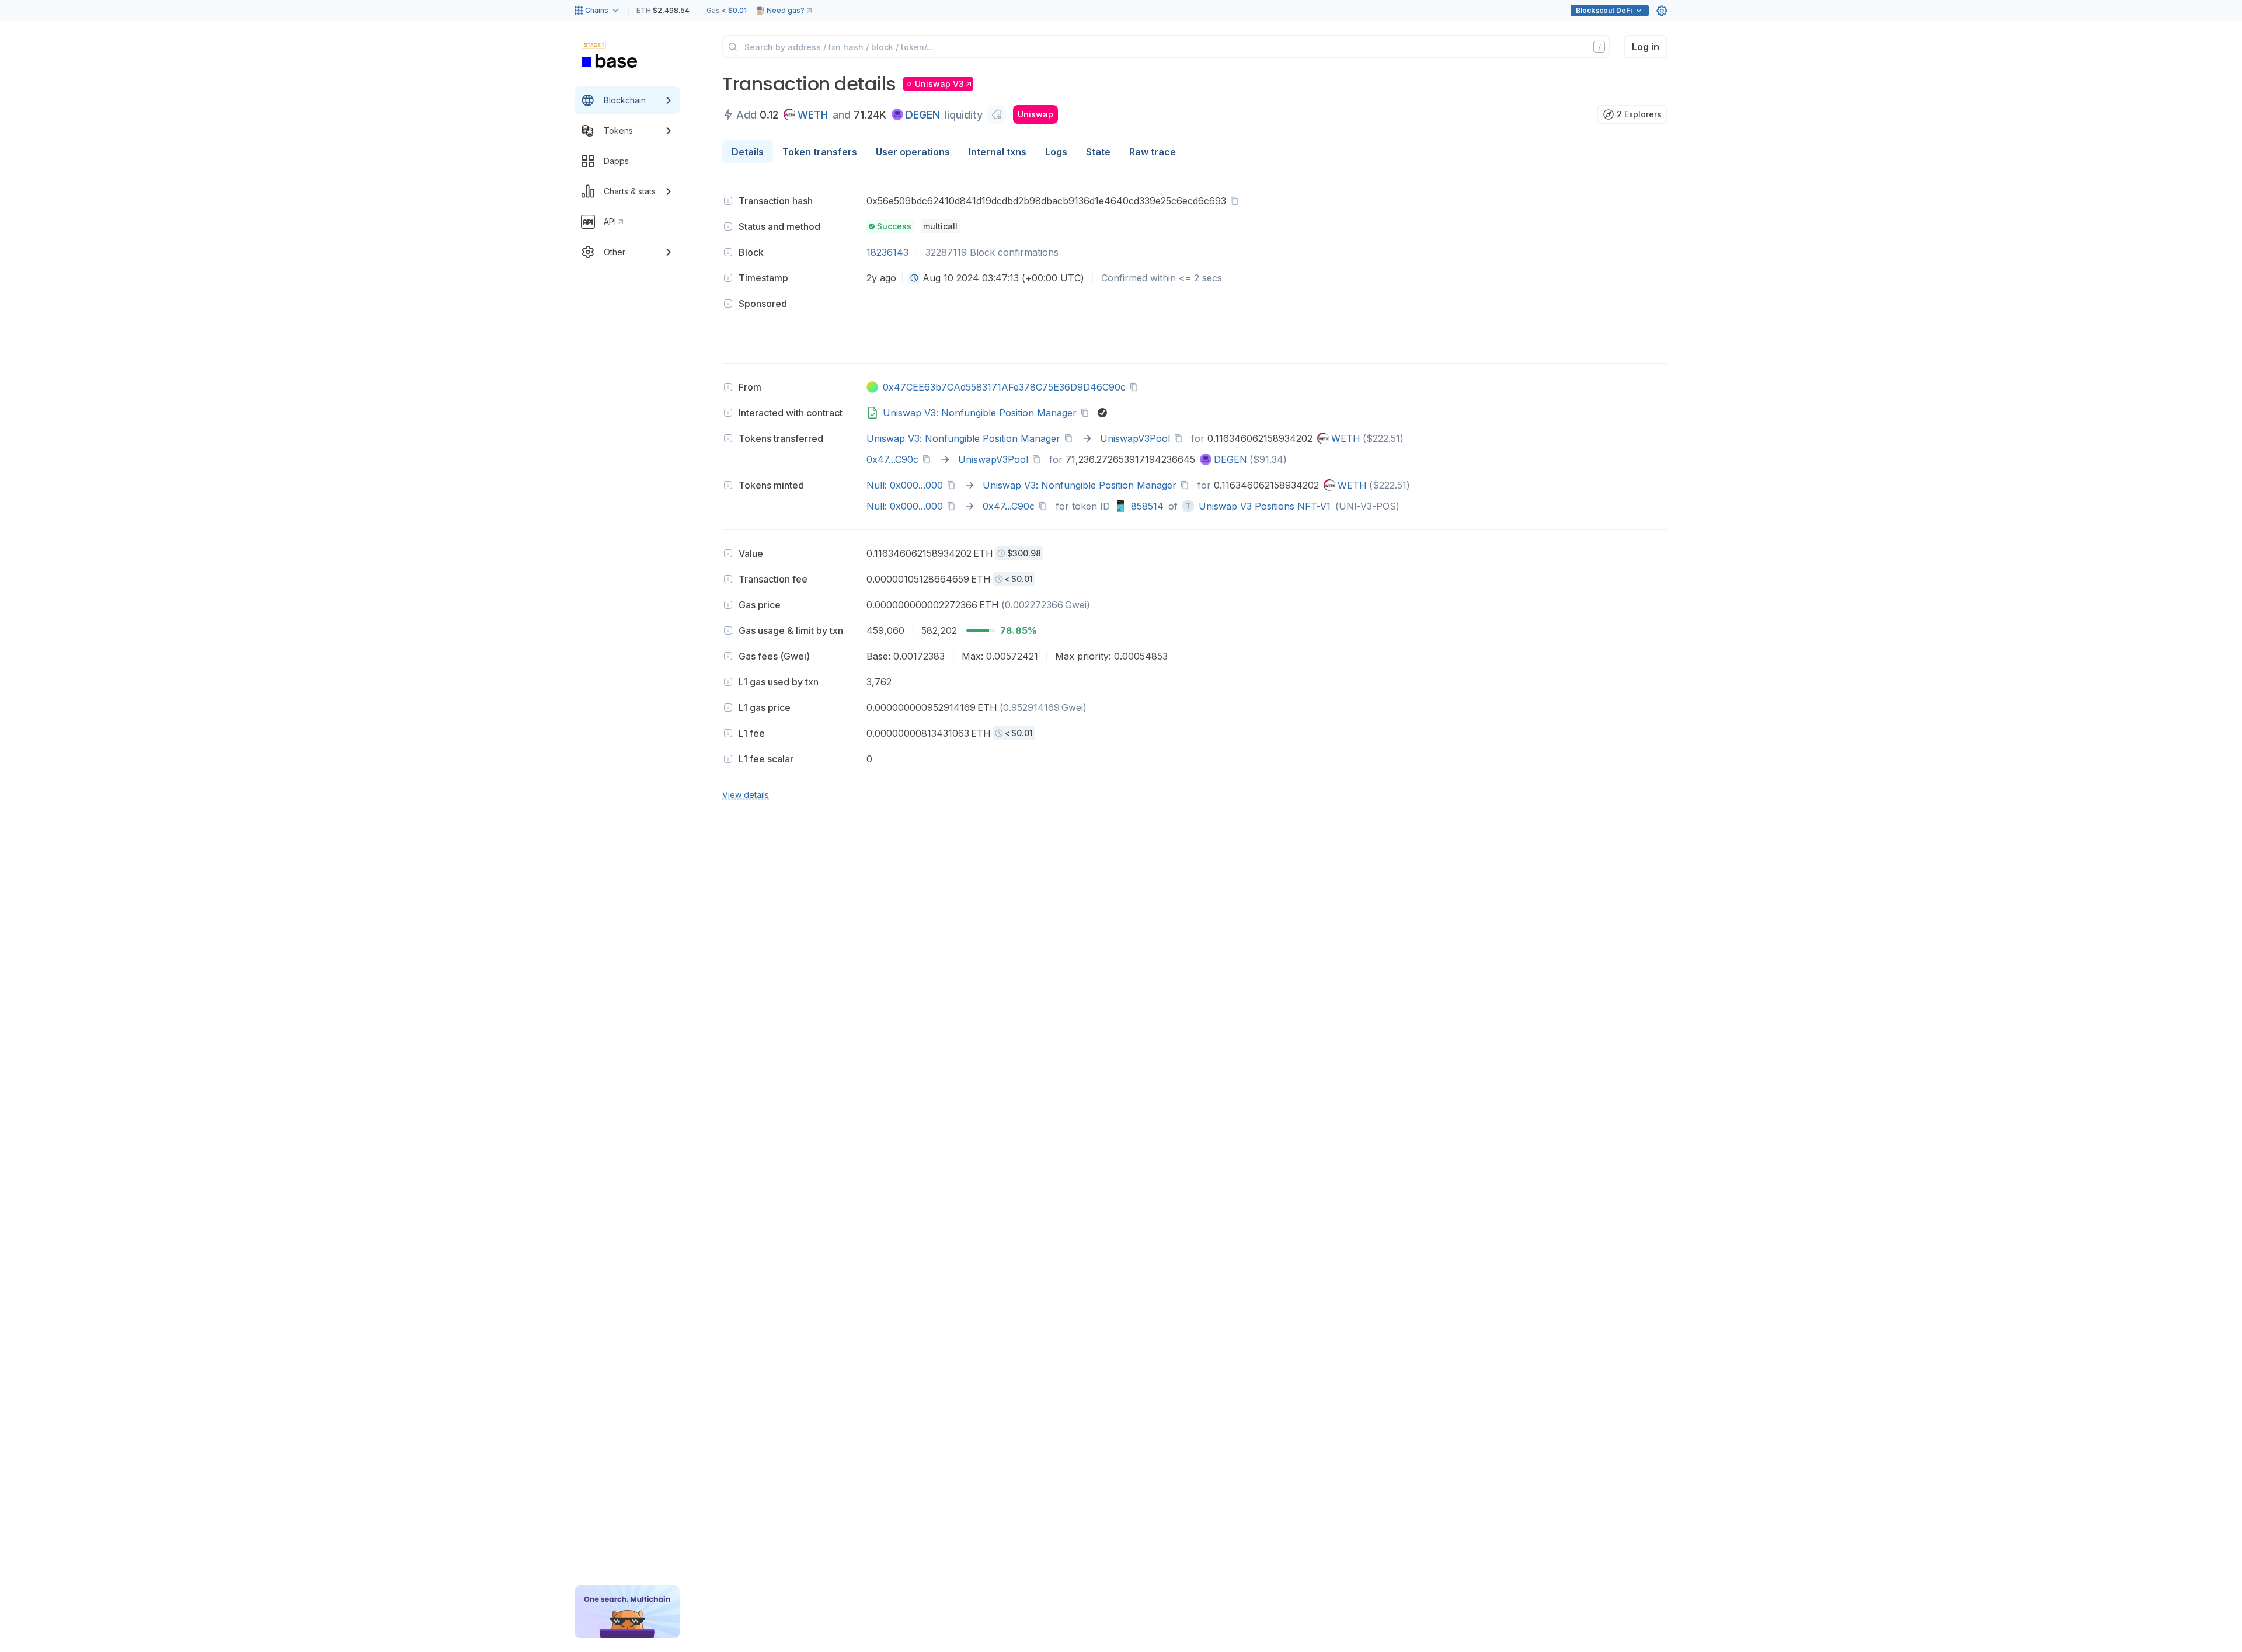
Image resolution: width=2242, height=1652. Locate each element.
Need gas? (786, 10)
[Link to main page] (610, 61)
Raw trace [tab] (1153, 152)
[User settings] (1662, 11)
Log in (1646, 47)
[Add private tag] (997, 114)
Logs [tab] (1056, 152)
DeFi (1604, 10)
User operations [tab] (913, 152)
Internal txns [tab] (998, 152)
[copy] (1237, 201)
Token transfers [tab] (820, 152)
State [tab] (1098, 152)
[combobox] (914, 278)
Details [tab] (748, 152)
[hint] (728, 201)
